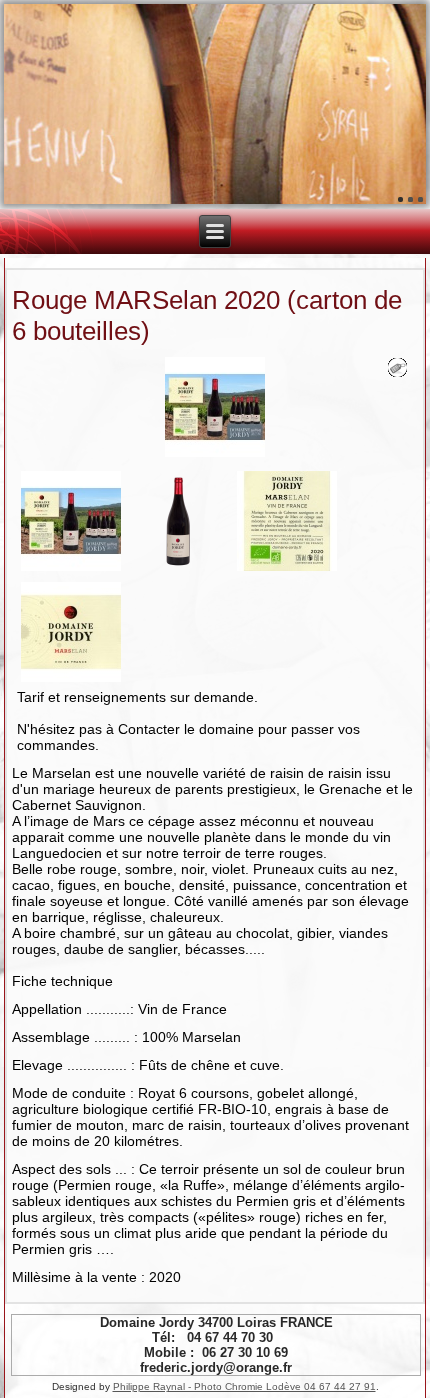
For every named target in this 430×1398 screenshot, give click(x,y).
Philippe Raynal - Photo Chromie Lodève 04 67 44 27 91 (244, 1386)
